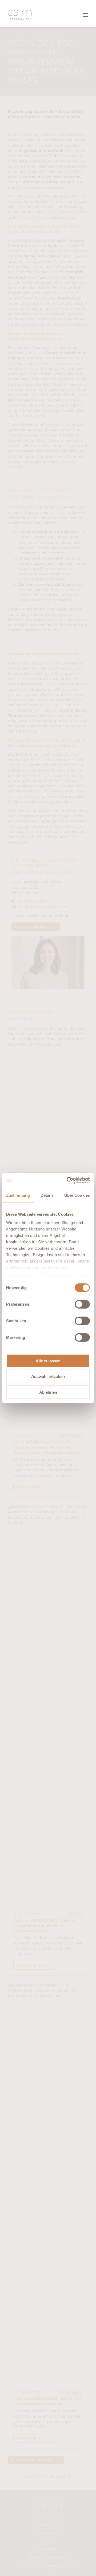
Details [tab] (47, 1195)
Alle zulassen (48, 1361)
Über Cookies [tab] (77, 1195)
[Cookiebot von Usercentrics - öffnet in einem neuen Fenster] (68, 1180)
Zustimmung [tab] (18, 1195)
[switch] (82, 1304)
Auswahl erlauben (48, 1376)
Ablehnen (48, 1392)
